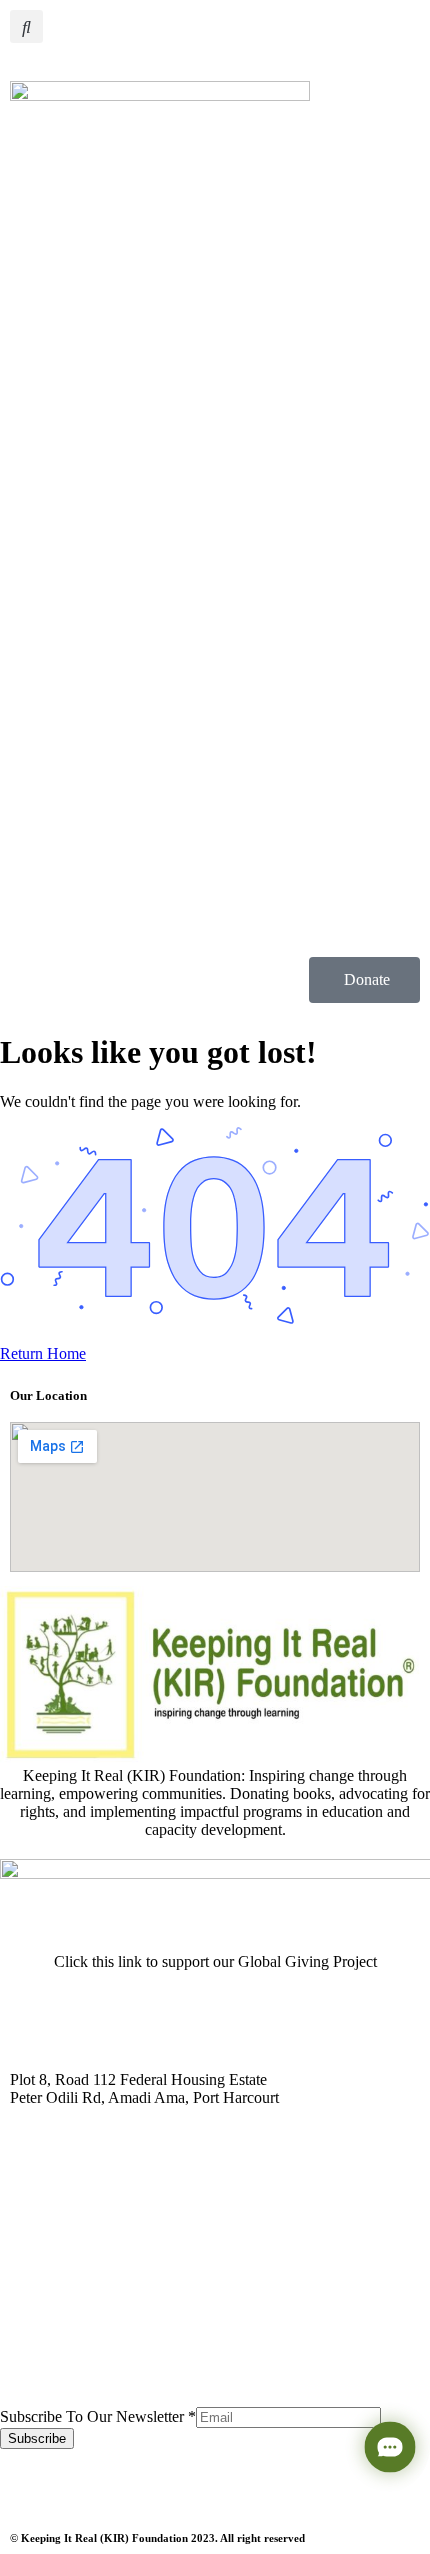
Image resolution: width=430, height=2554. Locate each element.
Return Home (43, 1353)
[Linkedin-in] (197, 2484)
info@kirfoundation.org (90, 2242)
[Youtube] (143, 2484)
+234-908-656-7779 (78, 2388)
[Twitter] (35, 2484)
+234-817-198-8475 (76, 2370)
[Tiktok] (251, 2484)
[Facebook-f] (89, 2484)
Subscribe (37, 2438)
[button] (26, 26)
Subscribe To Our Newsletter (98, 2416)
